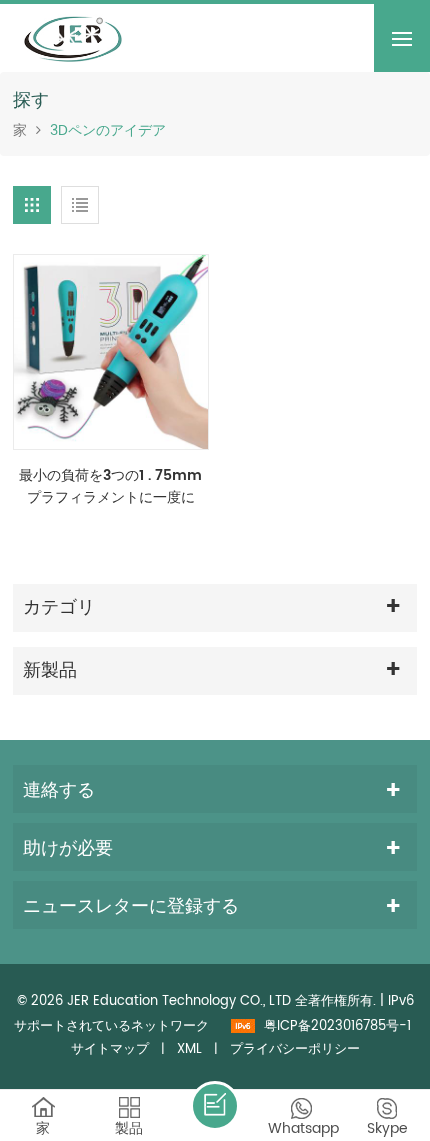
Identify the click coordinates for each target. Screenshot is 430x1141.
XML (189, 1049)
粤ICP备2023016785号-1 (337, 1026)
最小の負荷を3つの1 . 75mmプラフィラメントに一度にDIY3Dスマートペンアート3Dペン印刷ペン (110, 487)
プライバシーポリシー (295, 1049)
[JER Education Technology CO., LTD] (73, 38)
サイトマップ (110, 1049)
